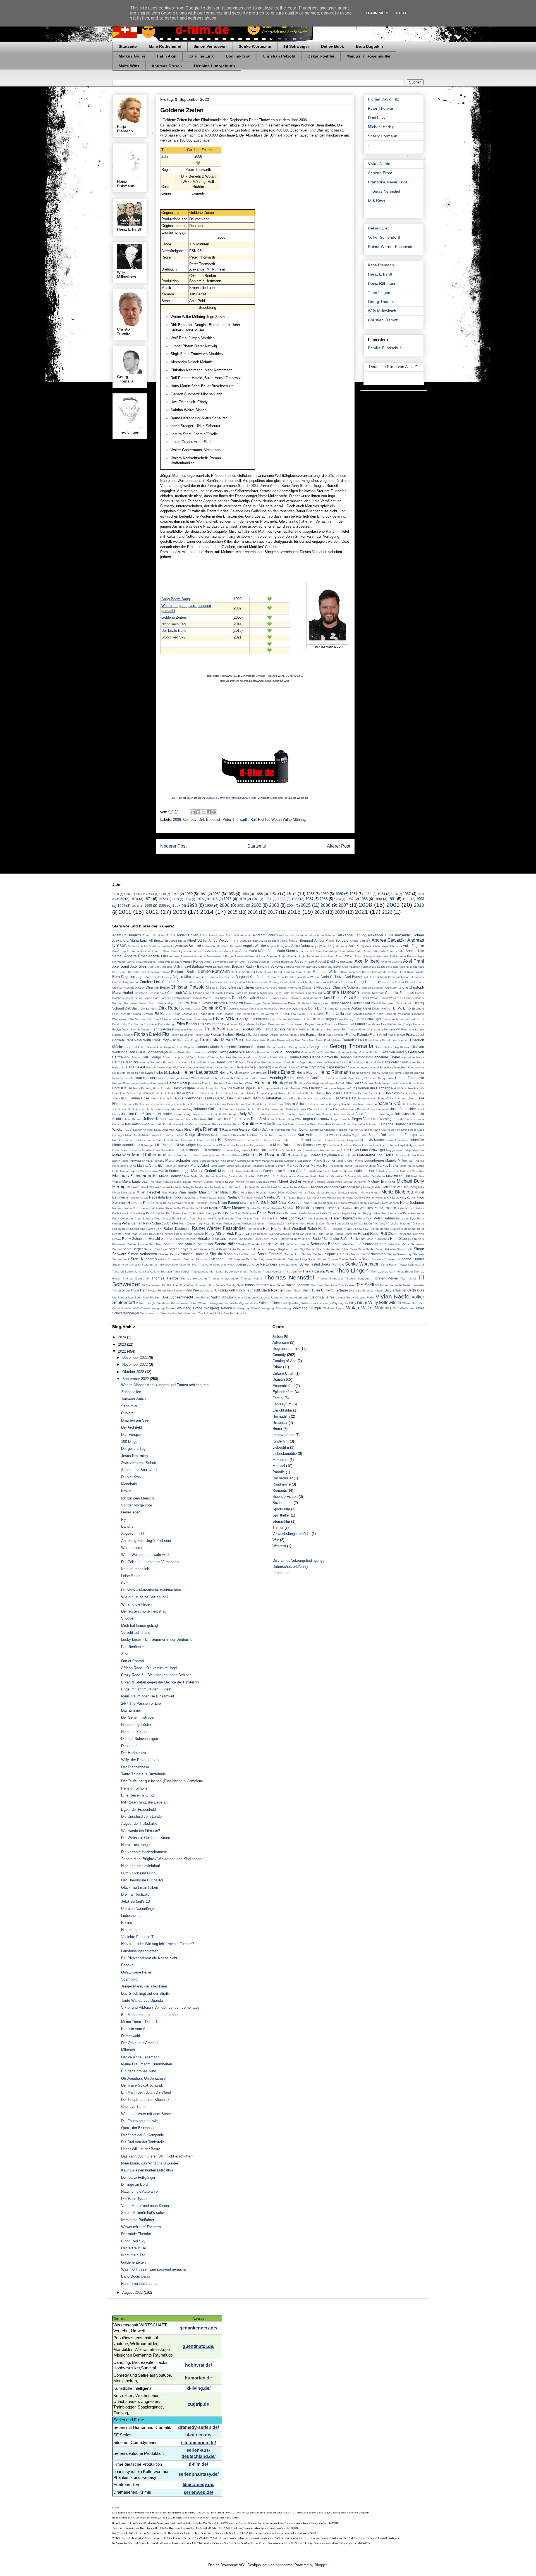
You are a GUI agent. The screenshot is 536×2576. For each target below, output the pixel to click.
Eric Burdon (135, 1024)
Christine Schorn (345, 987)
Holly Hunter (400, 1083)
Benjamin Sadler (184, 972)
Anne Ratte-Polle (375, 951)
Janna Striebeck (161, 1098)
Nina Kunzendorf (315, 1203)
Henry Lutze (386, 1078)
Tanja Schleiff (182, 1272)
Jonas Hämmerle (378, 1109)
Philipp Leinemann (254, 1224)
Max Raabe (230, 1176)
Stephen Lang (297, 1259)
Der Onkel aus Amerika (140, 2043)
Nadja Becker (218, 1198)
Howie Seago (206, 1088)
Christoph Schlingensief (150, 993)
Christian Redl (217, 987)
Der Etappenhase (135, 1767)
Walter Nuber (189, 1303)
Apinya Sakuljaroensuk (141, 962)
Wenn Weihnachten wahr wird (145, 1555)
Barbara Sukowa (270, 966)
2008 (365, 905)
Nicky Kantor (408, 1198)
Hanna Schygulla (324, 1057)
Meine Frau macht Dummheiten (147, 2064)
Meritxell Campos (314, 1182)
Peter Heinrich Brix (265, 1218)
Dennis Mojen (166, 1003)
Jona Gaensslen (336, 1109)
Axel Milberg (367, 961)
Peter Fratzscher (225, 1218)
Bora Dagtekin (369, 46)
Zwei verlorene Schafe (139, 1463)
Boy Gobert (144, 977)
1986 (338, 899)
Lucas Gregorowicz (238, 1150)
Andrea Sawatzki (389, 940)
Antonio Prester (406, 956)
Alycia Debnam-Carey (273, 941)
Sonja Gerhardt (270, 1254)
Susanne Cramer (411, 1259)
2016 (253, 912)
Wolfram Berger (334, 1308)
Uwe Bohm (135, 1297)
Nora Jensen (391, 1203)
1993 (420, 899)
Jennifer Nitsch (155, 1104)
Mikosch (128, 2050)
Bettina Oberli (397, 972)
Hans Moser (340, 1062)
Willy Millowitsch (382, 311)
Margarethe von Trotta (375, 1155)
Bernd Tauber (304, 972)
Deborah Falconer (412, 998)
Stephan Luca (222, 1259)
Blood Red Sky (174, 637)
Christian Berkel (158, 987)
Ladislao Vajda (350, 1135)
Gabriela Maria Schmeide (216, 1047)
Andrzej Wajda (211, 946)
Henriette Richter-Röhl (341, 1078)
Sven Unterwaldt (224, 1265)
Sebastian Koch (351, 1244)
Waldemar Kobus (168, 1303)
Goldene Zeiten (174, 617)
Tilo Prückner (170, 1285)
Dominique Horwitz (261, 1009)
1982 (282, 899)
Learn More (377, 13)
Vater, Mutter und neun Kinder (145, 2206)
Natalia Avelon (253, 1198)
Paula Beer (266, 1213)
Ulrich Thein (293, 1291)
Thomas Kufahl (251, 1279)
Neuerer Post (173, 846)
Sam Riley (156, 1244)
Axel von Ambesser (161, 967)
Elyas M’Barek (254, 1019)
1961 (353, 894)
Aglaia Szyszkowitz (212, 935)
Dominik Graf (238, 56)
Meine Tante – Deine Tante (143, 2022)
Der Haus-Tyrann (135, 2199)
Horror (277, 1429)
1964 (381, 894)
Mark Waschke (255, 1166)
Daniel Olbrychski (246, 998)
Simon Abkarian (386, 1249)
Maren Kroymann (324, 1155)
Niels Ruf (190, 1203)
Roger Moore (325, 1234)
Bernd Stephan (284, 972)
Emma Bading (344, 1019)
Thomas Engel (403, 1272)
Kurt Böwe (276, 1135)
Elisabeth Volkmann (398, 1014)
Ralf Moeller (254, 1229)
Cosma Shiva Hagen (138, 998)
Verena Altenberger (297, 1297)
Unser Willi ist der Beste (141, 2149)
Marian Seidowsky (249, 1161)
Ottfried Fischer (324, 1208)
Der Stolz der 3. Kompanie (143, 2135)
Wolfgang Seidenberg (276, 1308)
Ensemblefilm (283, 1386)
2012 (152, 912)
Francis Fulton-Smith (292, 1035)
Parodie (279, 1472)
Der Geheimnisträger (138, 1717)
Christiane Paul (265, 988)
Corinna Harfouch (341, 992)
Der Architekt (132, 1427)
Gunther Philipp (348, 1052)
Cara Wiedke (311, 977)
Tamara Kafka (143, 1272)
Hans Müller (374, 1062)
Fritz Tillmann (147, 1047)
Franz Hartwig (397, 1035)
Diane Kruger (253, 1003)
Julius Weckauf (219, 1119)
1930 (116, 894)
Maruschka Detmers (249, 1171)
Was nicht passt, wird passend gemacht (154, 2269)
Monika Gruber (370, 1193)
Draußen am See (135, 1420)
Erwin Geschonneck (273, 1024)
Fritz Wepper (186, 1047)
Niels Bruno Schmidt (169, 1203)
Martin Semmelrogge (174, 1171)
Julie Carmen (176, 1119)
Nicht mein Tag (174, 624)
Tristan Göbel (121, 1291)
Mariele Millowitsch (400, 1160)
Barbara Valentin (295, 967)
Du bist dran (131, 1477)
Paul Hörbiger (208, 1213)
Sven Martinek (181, 1265)
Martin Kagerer (130, 1171)
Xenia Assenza (150, 1313)
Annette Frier (158, 956)
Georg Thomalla (382, 302)
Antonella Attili (386, 956)
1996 (162, 906)
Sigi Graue (307, 1249)
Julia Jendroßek (344, 1114)
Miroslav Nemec (266, 1193)
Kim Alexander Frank (367, 1130)
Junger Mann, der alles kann (144, 1986)
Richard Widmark (194, 1234)
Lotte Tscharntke (141, 1150)
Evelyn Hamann (414, 1024)
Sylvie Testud (310, 1264)
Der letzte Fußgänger (138, 2177)
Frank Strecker (335, 1035)
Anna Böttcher (161, 951)
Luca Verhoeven (212, 1150)
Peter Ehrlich (180, 1218)
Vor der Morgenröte (137, 1505)
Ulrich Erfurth (225, 1290)
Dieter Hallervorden (275, 1003)
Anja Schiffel (373, 946)
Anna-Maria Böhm (351, 951)
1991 (392, 899)
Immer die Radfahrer (138, 2220)
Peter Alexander (414, 1213)
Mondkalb (129, 1484)
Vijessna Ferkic (365, 1297)
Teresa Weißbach (251, 1272)
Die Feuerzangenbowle (139, 2121)
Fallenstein (179, 1029)
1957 (291, 894)
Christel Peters (415, 982)
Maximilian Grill (398, 1176)
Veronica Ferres (323, 1297)
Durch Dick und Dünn (138, 1873)
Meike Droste (183, 1182)
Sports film (281, 1509)
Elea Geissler (316, 1014)
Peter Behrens (144, 1218)
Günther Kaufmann (245, 1057)
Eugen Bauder (315, 1024)
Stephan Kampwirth (196, 1259)
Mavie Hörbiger (171, 1176)
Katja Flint (183, 1129)
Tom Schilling (368, 1285)
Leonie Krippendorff (350, 1140)
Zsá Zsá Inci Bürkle (210, 1313)
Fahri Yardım (161, 1029)
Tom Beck (317, 1285)
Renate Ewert (121, 1234)
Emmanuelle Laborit (395, 1019)
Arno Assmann (262, 962)
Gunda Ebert (329, 1052)
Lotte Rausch (121, 1150)
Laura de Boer (152, 1140)
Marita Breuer (235, 1166)
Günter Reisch (197, 1057)
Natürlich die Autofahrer (140, 2191)
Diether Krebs (340, 1003)
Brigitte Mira (182, 977)
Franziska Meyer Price (388, 182)
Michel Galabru (373, 1187)
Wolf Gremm (141, 1308)
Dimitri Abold (404, 1003)
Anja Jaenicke (339, 946)
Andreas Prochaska (161, 946)
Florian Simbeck (223, 1035)
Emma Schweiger (368, 1019)
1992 (406, 899)
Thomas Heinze (165, 1278)
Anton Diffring (344, 956)
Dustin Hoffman (382, 1009)
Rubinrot (128, 1413)
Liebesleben (131, 1512)
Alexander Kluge (381, 935)
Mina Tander (188, 1192)
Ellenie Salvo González (177, 1019)
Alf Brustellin (158, 940)
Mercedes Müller (267, 1182)
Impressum (282, 1573)
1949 (175, 894)
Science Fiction (285, 1497)
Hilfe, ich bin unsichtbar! (141, 1866)
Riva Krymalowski (278, 1234)
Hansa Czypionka (311, 1067)
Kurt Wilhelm (331, 1135)
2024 (123, 1337)
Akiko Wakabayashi (238, 935)
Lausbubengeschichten (140, 1951)
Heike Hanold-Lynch (140, 1073)
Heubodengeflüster (136, 1725)
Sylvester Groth (289, 1265)
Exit (124, 1583)
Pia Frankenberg (295, 1224)
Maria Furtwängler (133, 1161)
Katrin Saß (260, 1129)
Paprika (127, 1965)
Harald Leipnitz (360, 1067)
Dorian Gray (299, 1009)
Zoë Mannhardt (187, 1313)
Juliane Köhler (155, 1119)
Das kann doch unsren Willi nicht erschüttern (157, 2156)
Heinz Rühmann (382, 283)
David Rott (352, 998)
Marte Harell (407, 1166)
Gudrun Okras (310, 1052)
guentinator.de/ (198, 2346)
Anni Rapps (226, 956)
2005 (306, 905)
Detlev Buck (332, 46)
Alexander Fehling (352, 935)
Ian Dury (221, 1088)
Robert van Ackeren (303, 1234)
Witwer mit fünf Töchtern (141, 2227)
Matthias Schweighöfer (135, 1176)
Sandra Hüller (226, 1244)
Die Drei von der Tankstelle (143, 2142)
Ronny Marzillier (186, 1239)
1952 (217, 894)
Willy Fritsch (358, 1303)
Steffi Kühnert (142, 1259)
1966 (394, 894)
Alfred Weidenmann (224, 940)
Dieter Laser (321, 1003)
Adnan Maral (151, 935)
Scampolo (129, 1979)
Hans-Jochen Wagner (221, 1067)
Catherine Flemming (223, 982)
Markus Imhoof (344, 1166)
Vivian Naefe (379, 164)
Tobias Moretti (255, 1285)
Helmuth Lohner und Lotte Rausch (245, 1078)
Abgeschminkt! (133, 1533)
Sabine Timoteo (138, 1244)
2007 (343, 905)
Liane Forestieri (397, 1140)
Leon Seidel (301, 1140)
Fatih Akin (167, 56)
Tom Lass (331, 1285)
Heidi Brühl (119, 1073)
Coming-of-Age (284, 1361)
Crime (277, 1367)
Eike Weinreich (269, 1014)
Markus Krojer (388, 1165)
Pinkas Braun (363, 1224)
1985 (324, 899)
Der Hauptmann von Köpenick (145, 2100)
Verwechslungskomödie (291, 1534)
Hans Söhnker (155, 1067)
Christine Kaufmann (288, 988)
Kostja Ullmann (197, 1135)
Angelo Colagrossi (279, 946)
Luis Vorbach (284, 1150)
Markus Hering (322, 1165)
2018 (294, 912)
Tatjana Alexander (203, 1272)
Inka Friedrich (312, 1088)
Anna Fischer (198, 951)
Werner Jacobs (228, 1303)
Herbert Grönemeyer (153, 1083)
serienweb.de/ (198, 2492)
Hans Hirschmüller (320, 1062)
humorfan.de (198, 2378)
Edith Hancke (225, 1014)
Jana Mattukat (415, 1093)
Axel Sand (121, 966)
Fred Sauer (316, 1040)
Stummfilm (281, 1521)
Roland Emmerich (346, 1234)
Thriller (278, 1528)
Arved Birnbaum (283, 962)
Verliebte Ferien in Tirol (140, 1937)
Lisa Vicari (334, 1145)
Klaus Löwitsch (152, 1135)
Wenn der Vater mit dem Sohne (146, 2114)
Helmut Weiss (190, 1078)
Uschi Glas (416, 1290)
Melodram (280, 1460)
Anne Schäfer (396, 951)
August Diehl (325, 961)
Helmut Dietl (379, 228)
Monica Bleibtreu (349, 1193)
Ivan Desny (127, 1093)
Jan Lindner (377, 1093)
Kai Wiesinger (384, 1119)
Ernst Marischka (249, 1024)
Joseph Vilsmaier (159, 1114)
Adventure (281, 1342)
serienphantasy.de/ (198, 2474)
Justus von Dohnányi (249, 1119)
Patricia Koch (406, 1208)
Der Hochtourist (134, 1753)
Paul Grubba (190, 1213)
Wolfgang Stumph (307, 1308)
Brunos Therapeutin (222, 977)
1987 (350, 899)
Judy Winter (249, 1114)
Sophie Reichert (313, 1254)
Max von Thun (268, 1176)
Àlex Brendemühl (235, 1313)
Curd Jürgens (162, 998)
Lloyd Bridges (407, 1145)
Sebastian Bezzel (325, 1244)
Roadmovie (282, 1484)
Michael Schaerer (278, 1187)
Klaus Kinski (133, 1135)
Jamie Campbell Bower (271, 1093)
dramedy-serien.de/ (198, 2427)
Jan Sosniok (395, 1093)
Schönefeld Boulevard (139, 1470)
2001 (241, 906)
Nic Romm (368, 1198)
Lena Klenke (246, 1140)
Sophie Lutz (292, 1254)
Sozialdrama (376, 1254)
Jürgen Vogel (362, 1119)
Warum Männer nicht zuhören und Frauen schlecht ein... (167, 1385)
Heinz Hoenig (307, 1072)
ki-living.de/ (198, 2388)
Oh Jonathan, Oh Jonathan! (143, 2078)
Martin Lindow (149, 1171)
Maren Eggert (300, 1155)
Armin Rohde (193, 961)
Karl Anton (133, 1124)
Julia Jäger (386, 1114)
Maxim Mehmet (320, 1176)
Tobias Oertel (276, 1285)
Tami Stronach (163, 1272)
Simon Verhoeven (210, 46)
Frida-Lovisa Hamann (396, 1040)
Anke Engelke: (122, 951)
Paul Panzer (226, 1213)
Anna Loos (231, 951)
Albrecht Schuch (265, 935)
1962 (368, 894)
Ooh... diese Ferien (137, 1972)
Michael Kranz (200, 1187)
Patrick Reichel (156, 1213)
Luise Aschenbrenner (326, 1150)
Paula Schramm (330, 1213)
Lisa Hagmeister (254, 1145)
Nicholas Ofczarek (387, 1198)
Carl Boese (353, 977)
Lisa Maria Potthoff (280, 1145)
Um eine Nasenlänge (138, 1909)
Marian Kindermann (223, 1161)
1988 (364, 899)
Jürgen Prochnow (316, 1119)
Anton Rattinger (365, 956)
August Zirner (345, 962)
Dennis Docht (148, 1003)
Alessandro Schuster (323, 935)
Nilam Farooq (228, 1203)
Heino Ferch (229, 1072)
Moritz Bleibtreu (397, 1192)
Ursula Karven (375, 1291)
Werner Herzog (208, 1303)
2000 (224, 905)
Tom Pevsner (347, 1285)
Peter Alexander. (123, 1218)
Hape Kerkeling (338, 1067)
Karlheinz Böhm (210, 1124)
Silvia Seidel (366, 1249)
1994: (135, 906)
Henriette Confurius (310, 1078)
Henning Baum (282, 1078)
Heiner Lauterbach (200, 1072)
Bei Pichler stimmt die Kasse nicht (149, 1958)
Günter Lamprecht (174, 1057)
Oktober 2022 (134, 1372)
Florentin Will (392, 1029)
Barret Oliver (341, 967)
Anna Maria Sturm (281, 951)
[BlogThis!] (198, 812)
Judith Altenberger (226, 1114)
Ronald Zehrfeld (162, 1239)
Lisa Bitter (236, 1145)
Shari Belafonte (200, 1249)
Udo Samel (207, 1291)
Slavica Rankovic (245, 1254)
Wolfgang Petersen (219, 1308)
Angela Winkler (254, 946)
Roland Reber (369, 1234)
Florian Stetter (247, 1035)
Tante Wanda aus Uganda (142, 2000)
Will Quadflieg (292, 1303)
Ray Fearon (371, 1229)
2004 (291, 906)
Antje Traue (306, 956)
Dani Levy (377, 118)
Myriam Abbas (139, 1198)
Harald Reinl (378, 1067)
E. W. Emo (402, 1008)
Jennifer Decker (134, 1104)
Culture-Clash (283, 1373)
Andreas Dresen (167, 66)
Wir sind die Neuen (136, 1604)
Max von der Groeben (294, 1176)
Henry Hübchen (366, 1078)
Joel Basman (137, 1109)
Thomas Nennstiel (384, 191)
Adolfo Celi (168, 935)
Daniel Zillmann (290, 998)
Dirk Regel (377, 200)
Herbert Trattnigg (202, 1083)
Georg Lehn (319, 1047)
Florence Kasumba (371, 1029)
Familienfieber (132, 1647)
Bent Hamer (239, 972)
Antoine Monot (325, 956)
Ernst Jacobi (230, 1024)
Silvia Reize (349, 1249)
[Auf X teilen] (204, 812)
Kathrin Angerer (143, 1130)
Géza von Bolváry (394, 1052)
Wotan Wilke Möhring (289, 820)
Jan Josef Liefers (338, 1093)
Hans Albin (246, 1062)
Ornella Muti (254, 1208)
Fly (124, 1519)
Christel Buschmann (391, 982)
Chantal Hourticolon (316, 982)
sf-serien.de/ (198, 2435)
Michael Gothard (137, 1187)
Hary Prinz (394, 1067)
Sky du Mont (221, 1254)
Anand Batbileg (360, 941)
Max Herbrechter (210, 1176)
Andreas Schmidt (188, 946)
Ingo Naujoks (272, 1088)
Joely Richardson (158, 1109)
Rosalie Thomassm (240, 1239)
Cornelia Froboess (399, 993)
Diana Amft (234, 1003)
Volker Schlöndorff (384, 237)
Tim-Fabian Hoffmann (193, 1285)
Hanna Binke (299, 1057)
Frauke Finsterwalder (281, 1040)
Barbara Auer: (222, 967)
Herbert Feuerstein (409, 1078)
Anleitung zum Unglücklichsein (146, 1541)
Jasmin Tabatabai (266, 1098)
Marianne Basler (272, 1161)
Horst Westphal (184, 1088)
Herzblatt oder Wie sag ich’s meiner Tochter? (157, 1944)
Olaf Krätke (157, 1208)
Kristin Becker (242, 1135)
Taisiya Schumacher (411, 1265)
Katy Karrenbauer (280, 1130)
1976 (214, 899)
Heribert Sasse (224, 1083)
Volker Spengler (146, 1303)
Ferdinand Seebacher (326, 1029)
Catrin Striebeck (248, 982)
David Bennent (311, 998)
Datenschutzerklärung (290, 1567)
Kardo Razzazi (405, 1119)
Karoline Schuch (287, 1124)
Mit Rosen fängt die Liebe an (144, 1802)
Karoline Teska (308, 1124)
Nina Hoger (247, 1203)
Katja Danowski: (164, 1130)
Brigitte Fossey (162, 977)
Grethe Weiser (239, 1052)
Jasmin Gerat (213, 1098)
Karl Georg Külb (152, 1124)
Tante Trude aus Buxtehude (143, 1774)
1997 (176, 906)
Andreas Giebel (138, 946)
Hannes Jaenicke (125, 1062)
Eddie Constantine (185, 1014)
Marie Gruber (345, 1161)
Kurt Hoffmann (309, 1135)
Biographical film (286, 1349)
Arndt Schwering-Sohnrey (221, 962)
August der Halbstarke (139, 1823)
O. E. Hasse (141, 1208)
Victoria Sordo (345, 1297)
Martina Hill (227, 1171)
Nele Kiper (312, 1198)
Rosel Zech (261, 1239)
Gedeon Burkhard (252, 1047)
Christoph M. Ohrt (397, 988)
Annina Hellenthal (246, 956)
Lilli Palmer (164, 1145)
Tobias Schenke (298, 1285)
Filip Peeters (350, 1029)
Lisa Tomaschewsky (311, 1145)
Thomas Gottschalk (136, 1279)
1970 (134, 899)
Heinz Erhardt (380, 274)
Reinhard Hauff (414, 1229)
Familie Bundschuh (385, 348)
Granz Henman (196, 1052)
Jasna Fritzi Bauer (294, 1098)
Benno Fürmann (214, 971)
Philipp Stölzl (276, 1224)
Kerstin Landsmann (323, 1130)
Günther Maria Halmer (273, 1057)
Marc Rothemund (165, 46)
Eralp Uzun (417, 1019)
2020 (340, 912)
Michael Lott (236, 1187)
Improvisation (283, 1435)
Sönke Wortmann (255, 46)
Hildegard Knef (334, 1083)
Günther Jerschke (219, 1057)
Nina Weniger (350, 1203)
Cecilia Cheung (269, 982)
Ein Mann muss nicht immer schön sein (153, 2015)
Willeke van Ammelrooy (316, 1303)
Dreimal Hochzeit (135, 1894)
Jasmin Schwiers (238, 1098)
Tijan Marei (408, 1279)
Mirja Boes (248, 1193)
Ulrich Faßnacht (248, 1290)
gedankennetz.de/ (198, 2328)
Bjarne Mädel (416, 972)
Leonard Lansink (324, 1140)
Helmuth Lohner (210, 1078)
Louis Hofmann (187, 1150)
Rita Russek (259, 1234)
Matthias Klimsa (389, 1171)
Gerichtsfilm (282, 1410)
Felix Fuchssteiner (277, 1029)
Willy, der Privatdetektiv (140, 1760)
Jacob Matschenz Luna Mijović (235, 1093)
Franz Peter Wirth (138, 1040)
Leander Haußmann (220, 1140)
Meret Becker (290, 1181)
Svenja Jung (245, 1264)
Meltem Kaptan (225, 1182)
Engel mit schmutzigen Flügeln (146, 1689)
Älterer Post (338, 846)
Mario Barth (218, 1166)
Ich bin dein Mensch (137, 1498)
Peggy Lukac (372, 1213)
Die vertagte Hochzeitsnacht (144, 1852)
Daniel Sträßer (270, 998)
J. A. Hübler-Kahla (148, 1093)
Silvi (125, 1654)
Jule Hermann (269, 1114)
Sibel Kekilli (219, 1249)
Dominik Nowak (238, 1009)
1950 (189, 894)
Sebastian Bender (297, 1244)
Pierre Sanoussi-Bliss (340, 1224)
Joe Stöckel (120, 1109)
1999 (209, 906)
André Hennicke (232, 946)
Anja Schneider (392, 946)
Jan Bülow (317, 1093)
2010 (419, 905)
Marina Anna (128, 1166)
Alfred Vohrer (197, 940)
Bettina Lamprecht (349, 972)
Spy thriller (281, 1515)
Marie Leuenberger (369, 1160)
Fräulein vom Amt (135, 2029)
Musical (279, 1466)
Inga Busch (254, 1088)
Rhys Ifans (156, 1234)
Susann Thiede (338, 1259)
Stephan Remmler (246, 1259)
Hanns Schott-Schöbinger (198, 1062)
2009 (393, 905)
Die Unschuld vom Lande (141, 1816)
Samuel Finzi (174, 1244)
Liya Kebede (389, 1145)
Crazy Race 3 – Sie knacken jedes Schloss (156, 1675)
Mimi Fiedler (169, 1193)
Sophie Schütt (355, 1254)
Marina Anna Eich (151, 1165)
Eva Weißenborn (392, 1024)
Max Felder (191, 1176)
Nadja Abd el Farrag (195, 1198)
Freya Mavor (373, 1040)
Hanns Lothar (172, 1062)
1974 (188, 899)
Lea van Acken (192, 1140)
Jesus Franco (319, 1104)
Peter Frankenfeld (201, 1218)
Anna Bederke (141, 951)
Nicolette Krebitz (141, 1203)
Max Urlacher (247, 1176)
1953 (231, 894)
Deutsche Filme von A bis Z (393, 367)
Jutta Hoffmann (277, 1119)
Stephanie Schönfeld (272, 1259)
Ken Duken (301, 1129)
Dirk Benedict (209, 820)
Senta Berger (133, 1249)
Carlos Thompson (413, 977)
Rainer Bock (154, 1229)
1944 (151, 894)
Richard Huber (173, 1234)
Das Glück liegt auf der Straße (146, 1993)
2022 (387, 912)
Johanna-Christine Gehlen (239, 1109)
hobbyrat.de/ (198, 2365)
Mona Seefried (326, 1193)
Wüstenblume (132, 1548)
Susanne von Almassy (127, 1265)
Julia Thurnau (133, 1119)
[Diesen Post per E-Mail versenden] (193, 812)
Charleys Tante (133, 2107)
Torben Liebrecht (391, 1285)
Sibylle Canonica (238, 1249)
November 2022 (136, 1364)
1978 (228, 899)
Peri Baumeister (392, 1213)
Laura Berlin (133, 1140)
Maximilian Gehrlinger (371, 1176)
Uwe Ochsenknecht (177, 1297)
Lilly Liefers (204, 1145)
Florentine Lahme (413, 1029)
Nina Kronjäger (291, 1203)
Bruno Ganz (200, 977)
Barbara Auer (202, 966)
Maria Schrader (178, 1160)
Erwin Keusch (295, 1024)
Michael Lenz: (219, 1187)
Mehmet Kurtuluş (162, 1182)
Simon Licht (405, 1249)
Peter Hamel (245, 1218)
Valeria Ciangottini (246, 1297)
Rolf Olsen (389, 1234)
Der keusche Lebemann (140, 2057)
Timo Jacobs (217, 1285)
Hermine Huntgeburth (215, 66)
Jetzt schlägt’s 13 (136, 1901)
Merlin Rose (334, 1182)
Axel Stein (139, 966)
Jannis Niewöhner (187, 1098)
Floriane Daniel (268, 1035)
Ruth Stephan (401, 1239)
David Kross (332, 998)
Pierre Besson (316, 1224)
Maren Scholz (347, 1155)
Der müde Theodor (136, 2234)
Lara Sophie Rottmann (378, 1135)
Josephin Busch (202, 1114)
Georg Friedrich (277, 1047)
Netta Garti (353, 1198)
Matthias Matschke (412, 1171)
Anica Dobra (301, 946)
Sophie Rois (335, 1254)
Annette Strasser (206, 956)
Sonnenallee (131, 1392)
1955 (259, 894)
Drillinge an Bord (134, 2184)
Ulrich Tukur (311, 1290)
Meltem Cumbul (203, 1182)
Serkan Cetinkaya (156, 1249)
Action (278, 1336)
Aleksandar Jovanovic (294, 935)
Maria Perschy (155, 1161)
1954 (245, 894)
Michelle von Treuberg (400, 1187)
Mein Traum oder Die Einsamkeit (148, 1696)
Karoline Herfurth (258, 1124)
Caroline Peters (174, 982)
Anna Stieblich (305, 951)
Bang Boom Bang (176, 599)
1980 (255, 899)
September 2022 (136, 1379)
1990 (378, 899)
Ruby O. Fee (302, 1239)
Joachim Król (388, 1103)
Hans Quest (136, 1067)
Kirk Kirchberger (405, 1130)
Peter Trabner (384, 1218)
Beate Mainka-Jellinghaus (407, 967)
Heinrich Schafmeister (253, 1073)
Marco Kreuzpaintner (207, 1155)
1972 (162, 899)
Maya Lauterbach (136, 1181)
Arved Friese (304, 961)
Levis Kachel (375, 1140)
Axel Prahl (414, 961)
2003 (274, 905)
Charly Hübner (365, 982)
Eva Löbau (357, 1024)
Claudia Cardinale (236, 993)
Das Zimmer (131, 1710)
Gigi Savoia (401, 1047)
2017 (273, 912)
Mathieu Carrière (296, 1171)
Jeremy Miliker (226, 1104)
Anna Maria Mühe (253, 951)
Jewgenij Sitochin (340, 1104)
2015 (233, 912)
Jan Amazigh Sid (299, 1093)
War (276, 1540)
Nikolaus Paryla (207, 1203)
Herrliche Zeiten (134, 1732)
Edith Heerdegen (246, 1014)
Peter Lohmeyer (292, 1218)
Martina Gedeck (204, 1171)
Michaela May (352, 1187)
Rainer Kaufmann (177, 1229)
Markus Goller (132, 56)
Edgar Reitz (207, 1014)
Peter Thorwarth (235, 820)
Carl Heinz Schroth (375, 977)
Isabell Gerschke (402, 1088)
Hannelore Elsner (386, 1057)
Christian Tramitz (383, 320)
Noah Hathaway (370, 1203)
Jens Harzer (190, 1104)
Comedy (190, 820)
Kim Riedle (388, 1130)
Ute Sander (120, 1297)
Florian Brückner (123, 1035)
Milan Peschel (148, 1192)
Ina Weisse (236, 1088)
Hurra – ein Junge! (136, 1845)
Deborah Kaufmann (125, 1003)
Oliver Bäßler (173, 1208)
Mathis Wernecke (320, 1171)
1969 (120, 899)
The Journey (293, 1272)
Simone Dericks (169, 1254)
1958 (310, 894)
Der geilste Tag (133, 1449)
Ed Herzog (163, 1014)
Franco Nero (315, 1035)
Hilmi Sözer (354, 1083)
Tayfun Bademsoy (227, 1272)
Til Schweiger (296, 46)
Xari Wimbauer (403, 1308)
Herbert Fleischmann (125, 1083)
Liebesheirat (131, 1916)
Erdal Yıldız (120, 1024)
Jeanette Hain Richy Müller (375, 1098)
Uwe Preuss (202, 1297)
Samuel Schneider (199, 1244)
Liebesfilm (416, 1140)
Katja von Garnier (236, 1129)
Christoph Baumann (372, 988)
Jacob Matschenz (203, 1093)
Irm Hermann (380, 1088)
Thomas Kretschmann (224, 1279)
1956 (274, 894)
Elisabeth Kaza (373, 1014)
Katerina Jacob (342, 1124)
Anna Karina (215, 951)
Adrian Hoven (187, 935)
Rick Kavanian (238, 1234)
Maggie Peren (395, 1150)
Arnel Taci (245, 962)
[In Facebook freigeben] (209, 812)
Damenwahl (131, 2036)
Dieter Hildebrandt (300, 1003)
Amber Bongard (301, 940)
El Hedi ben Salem (293, 1014)
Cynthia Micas (181, 998)
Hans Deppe (300, 1062)
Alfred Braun (178, 941)
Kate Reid (325, 1124)
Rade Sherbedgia (134, 1229)
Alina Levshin (249, 941)
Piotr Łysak (380, 1224)
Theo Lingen (379, 293)
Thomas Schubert (357, 1279)
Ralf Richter (260, 820)
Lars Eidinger (407, 1135)
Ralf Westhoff (295, 1229)
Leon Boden (282, 1140)
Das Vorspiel (131, 1435)
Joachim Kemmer (363, 1104)
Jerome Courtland (247, 1104)
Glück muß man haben (140, 1887)
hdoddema (284, 2565)
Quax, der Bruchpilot (138, 2128)
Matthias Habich (366, 1171)
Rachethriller (283, 1478)
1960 (339, 894)
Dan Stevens (222, 998)
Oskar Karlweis (272, 1208)
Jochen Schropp (413, 1104)
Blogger (321, 2565)
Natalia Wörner (275, 1197)
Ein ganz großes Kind (139, 2071)
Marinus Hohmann (177, 1166)
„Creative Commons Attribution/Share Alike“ (232, 798)
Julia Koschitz (405, 1114)
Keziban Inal (344, 1130)
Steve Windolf (317, 1259)
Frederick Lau (353, 1040)
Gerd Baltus (384, 1047)
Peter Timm (366, 1218)
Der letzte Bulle (174, 631)
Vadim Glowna (222, 1297)
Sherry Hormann (383, 136)
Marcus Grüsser (232, 1155)
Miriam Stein (230, 1192)
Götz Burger (132, 1057)
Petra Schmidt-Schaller (161, 1223)
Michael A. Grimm (355, 1182)
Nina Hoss (267, 1202)
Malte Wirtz (129, 66)
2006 (177, 820)
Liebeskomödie (124, 1145)
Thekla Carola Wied (318, 1271)
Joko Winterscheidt (312, 1109)
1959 (325, 894)
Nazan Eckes (296, 1198)
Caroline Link (201, 56)
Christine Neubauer (317, 987)
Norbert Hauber (122, 1208)
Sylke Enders (266, 1264)
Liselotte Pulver (351, 1145)
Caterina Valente (198, 982)
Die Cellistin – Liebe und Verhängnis (150, 1562)
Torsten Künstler (413, 1285)
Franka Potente (357, 1035)
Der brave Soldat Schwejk (142, 2085)
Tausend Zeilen (133, 1399)
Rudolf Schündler (326, 1239)
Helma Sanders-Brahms (409, 1073)
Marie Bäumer (324, 1160)
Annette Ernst (380, 173)
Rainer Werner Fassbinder (391, 247)
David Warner (371, 998)
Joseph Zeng (182, 1114)
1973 (176, 899)
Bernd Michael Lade (260, 972)
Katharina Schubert (365, 1124)
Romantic (280, 1490)
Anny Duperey (268, 956)
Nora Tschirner (412, 1203)
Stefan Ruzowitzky (399, 1254)
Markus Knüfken (365, 1166)
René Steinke (139, 1234)
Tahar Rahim (389, 1265)
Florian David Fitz (383, 99)
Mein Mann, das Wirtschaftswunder (150, 2163)
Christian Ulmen (241, 987)
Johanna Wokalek (207, 1109)
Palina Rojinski (385, 1208)
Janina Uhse (139, 1098)
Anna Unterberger (327, 951)
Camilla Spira (294, 977)
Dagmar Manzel (202, 998)
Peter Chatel (163, 1218)
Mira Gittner (209, 1192)
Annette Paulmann (181, 956)
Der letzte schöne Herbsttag (144, 1611)
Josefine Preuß (133, 1114)
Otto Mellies (344, 1208)
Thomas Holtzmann (194, 1279)
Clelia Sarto (282, 993)
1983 (295, 899)
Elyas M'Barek (227, 1019)
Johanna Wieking (181, 1109)
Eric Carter (150, 1024)
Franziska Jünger (188, 1040)
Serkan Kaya (179, 1249)
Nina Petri (333, 1203)
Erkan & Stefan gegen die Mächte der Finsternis (160, 1682)
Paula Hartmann (287, 1213)
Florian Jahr (202, 1035)
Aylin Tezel (183, 966)
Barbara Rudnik (244, 966)
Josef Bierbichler (403, 1109)
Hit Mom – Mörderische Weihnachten (151, 1590)
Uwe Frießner (152, 1297)
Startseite (128, 46)
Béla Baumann (274, 977)
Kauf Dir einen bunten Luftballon (147, 2170)
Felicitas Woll (251, 1029)
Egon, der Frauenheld (138, 1810)
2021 (362, 912)
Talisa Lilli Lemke (123, 1272)
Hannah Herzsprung (355, 1057)
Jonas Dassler (357, 1109)
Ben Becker (120, 972)
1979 (242, 899)
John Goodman (268, 1109)
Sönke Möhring (332, 1264)
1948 (162, 894)
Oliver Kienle (190, 1208)
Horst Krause (122, 1088)
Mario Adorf (200, 1165)
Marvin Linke (272, 1171)
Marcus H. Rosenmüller (368, 56)
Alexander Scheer (409, 935)
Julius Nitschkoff (196, 1119)
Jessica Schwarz (296, 1104)
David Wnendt (390, 998)
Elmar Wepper (203, 1019)
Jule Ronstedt (288, 1114)
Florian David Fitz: (182, 1035)
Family (278, 1398)
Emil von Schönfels (279, 1019)
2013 (180, 912)
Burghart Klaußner (250, 977)
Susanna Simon (360, 1259)
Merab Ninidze (245, 1182)
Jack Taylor (168, 1093)
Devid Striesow (213, 1003)
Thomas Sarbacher (330, 1279)
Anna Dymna (180, 951)
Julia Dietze (306, 1114)
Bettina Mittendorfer (375, 972)
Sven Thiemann (202, 1265)
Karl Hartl (169, 1124)
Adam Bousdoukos (127, 935)
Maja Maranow (415, 1150)
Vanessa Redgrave (271, 1297)
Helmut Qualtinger (168, 1078)
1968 (421, 894)
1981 (268, 899)
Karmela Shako (230, 1124)
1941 (139, 894)
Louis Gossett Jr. (164, 1150)
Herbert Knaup (179, 1083)
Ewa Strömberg (141, 1029)
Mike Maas (128, 1193)
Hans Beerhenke (265, 1062)
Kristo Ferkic (260, 1135)
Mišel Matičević (288, 1193)
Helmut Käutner (143, 1078)
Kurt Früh (290, 1135)
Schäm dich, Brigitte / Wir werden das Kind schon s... (165, 1859)
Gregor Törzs (216, 1052)
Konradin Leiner (173, 1135)
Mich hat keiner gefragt (140, 1626)
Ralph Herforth (319, 1229)
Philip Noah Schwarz (209, 1224)
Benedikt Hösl (137, 972)
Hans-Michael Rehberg (253, 1067)
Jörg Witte (295, 1119)
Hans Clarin (284, 1062)
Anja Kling (356, 946)
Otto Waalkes (363, 1208)
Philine (127, 1923)
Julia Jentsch (367, 1114)
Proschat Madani (399, 1224)
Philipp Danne (232, 1224)
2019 (320, 912)
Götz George (151, 1057)
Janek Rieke (120, 1098)
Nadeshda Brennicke (165, 1197)
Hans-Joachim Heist (193, 1067)
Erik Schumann (210, 1024)
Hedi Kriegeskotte (413, 1067)
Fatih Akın (233, 1029)
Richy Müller (215, 1234)
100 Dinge (129, 1442)
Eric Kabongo (167, 1024)
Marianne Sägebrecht (298, 1161)
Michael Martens (256, 1187)
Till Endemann (151, 1285)
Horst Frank (416, 1083)
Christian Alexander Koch (128, 988)
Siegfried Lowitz (288, 1249)
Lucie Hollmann (263, 1150)
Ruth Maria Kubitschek (374, 1239)
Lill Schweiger (145, 1145)
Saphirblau (130, 1406)
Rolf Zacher (405, 1234)
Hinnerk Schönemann (377, 1083)
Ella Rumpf (154, 1019)
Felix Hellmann (302, 1029)
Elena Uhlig (335, 1014)
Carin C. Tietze (332, 977)
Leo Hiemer (264, 1140)
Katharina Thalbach (393, 1124)
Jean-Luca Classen (320, 1098)
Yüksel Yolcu (168, 1313)
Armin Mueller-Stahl (169, 962)
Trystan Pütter (157, 1291)
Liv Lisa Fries (371, 1145)
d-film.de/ (198, 2464)
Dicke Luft (129, 1746)
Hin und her (130, 1930)
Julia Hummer (324, 1114)
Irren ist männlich (135, 1569)
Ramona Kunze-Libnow (347, 1229)
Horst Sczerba (162, 1088)
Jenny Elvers (173, 1104)
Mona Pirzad (307, 1193)
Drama (278, 1380)
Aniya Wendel (320, 946)
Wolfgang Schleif (248, 1308)
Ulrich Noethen (273, 1290)
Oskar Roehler (321, 56)
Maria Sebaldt (201, 1161)
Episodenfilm (283, 1392)
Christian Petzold (279, 56)
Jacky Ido (183, 1093)
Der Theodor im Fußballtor (142, 1880)
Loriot (420, 1145)
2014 (207, 912)
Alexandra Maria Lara (130, 940)
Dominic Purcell (191, 1009)
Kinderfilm (281, 1441)
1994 (121, 906)
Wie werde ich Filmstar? (141, 1831)
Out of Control (132, 1661)
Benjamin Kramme (159, 972)
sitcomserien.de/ (198, 2443)
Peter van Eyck (406, 1218)
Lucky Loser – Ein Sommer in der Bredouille (157, 1639)
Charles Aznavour (341, 982)
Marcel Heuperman (180, 1155)
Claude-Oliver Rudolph (208, 993)
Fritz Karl (131, 1047)
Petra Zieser (187, 1224)
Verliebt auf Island (136, 1633)
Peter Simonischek (318, 1218)
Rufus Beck (349, 1239)
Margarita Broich (405, 1155)
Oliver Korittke (210, 1208)
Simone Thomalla (195, 1254)
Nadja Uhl (235, 1197)
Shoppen (128, 1618)
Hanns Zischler (227, 1062)
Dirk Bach (132, 1008)
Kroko (126, 1491)
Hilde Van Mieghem (311, 1083)
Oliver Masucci (234, 1208)
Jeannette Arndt (405, 1098)
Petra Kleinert (132, 1223)
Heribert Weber (244, 1083)
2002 (256, 905)
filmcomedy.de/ (198, 2485)
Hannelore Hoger (413, 1057)
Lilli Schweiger (185, 1145)
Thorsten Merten (385, 1278)
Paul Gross (173, 1213)
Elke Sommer (137, 1019)
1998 (192, 905)
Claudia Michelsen (261, 993)
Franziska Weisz (256, 1040)
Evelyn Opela (121, 1029)
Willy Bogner (340, 1303)
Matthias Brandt (342, 1171)
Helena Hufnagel (382, 1073)
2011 (125, 912)
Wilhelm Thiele (270, 1303)
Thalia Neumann (274, 1272)
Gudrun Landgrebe (285, 1052)
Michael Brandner (381, 1181)
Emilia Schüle (301, 1019)
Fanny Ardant (196, 1029)
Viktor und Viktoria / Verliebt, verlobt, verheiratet (160, 2007)
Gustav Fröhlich (369, 1052)
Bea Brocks (382, 967)
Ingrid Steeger (291, 1088)
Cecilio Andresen (291, 982)
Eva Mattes (373, 1024)
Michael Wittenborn (326, 1187)
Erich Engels (187, 1024)
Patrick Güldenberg (132, 1213)
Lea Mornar (172, 1140)
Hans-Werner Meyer (284, 1067)
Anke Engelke (413, 946)
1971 (148, 899)
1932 (127, 894)
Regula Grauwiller (391, 1229)
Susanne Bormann (384, 1259)
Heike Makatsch (167, 1072)
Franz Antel (378, 1035)
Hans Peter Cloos (395, 1062)
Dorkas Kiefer (361, 1008)
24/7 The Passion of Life (141, 1703)
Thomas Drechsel (382, 1272)
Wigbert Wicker (248, 1303)
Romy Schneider (135, 1239)
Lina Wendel (221, 1145)
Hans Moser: (357, 1062)
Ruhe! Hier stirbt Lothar (140, 2284)
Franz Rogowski (164, 1040)
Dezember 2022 (136, 1358)
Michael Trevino (300, 1187)
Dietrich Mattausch (383, 1003)
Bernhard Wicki (325, 972)
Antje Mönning (288, 956)
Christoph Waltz (180, 993)
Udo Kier (192, 1290)
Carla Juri (394, 977)
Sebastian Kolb (375, 1244)
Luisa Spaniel (303, 1150)
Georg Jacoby (298, 1047)
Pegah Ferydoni (352, 1213)
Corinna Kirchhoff (372, 993)
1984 (309, 899)
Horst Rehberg (143, 1088)
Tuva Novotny (176, 1291)
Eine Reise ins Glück (138, 1795)
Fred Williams (332, 1040)
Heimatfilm (281, 1416)
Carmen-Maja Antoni (125, 982)
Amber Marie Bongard (332, 940)
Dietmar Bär (361, 1003)
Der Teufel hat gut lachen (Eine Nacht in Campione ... (164, 1781)
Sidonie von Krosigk (264, 1249)
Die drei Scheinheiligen (140, 1739)
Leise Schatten (133, 1576)
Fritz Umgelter (166, 1047)
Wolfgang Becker (163, 1308)
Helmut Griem (121, 1078)
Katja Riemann (381, 265)
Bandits (127, 1526)
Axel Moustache (392, 962)
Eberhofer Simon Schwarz (136, 1014)
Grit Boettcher (260, 1052)
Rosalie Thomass (212, 1239)
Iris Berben (361, 1088)
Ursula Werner (395, 1290)
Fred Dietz (301, 1040)
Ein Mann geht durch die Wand (146, 2092)
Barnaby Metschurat (319, 967)
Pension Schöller (135, 1788)
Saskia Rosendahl (250, 1244)
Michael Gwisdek (160, 1187)
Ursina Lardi (357, 1291)
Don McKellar (282, 1009)
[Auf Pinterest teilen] (214, 812)
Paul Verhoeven (246, 1213)
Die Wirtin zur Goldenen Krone (146, 1838)
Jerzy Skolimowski (271, 1104)
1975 (200, 899)
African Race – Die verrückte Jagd (149, 1668)
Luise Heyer (350, 1150)
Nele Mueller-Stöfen (333, 1198)
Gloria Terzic (177, 1052)
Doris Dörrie (317, 1008)
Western (279, 1546)
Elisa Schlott (354, 1014)
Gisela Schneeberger (152, 1052)
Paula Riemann (309, 1213)
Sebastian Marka (399, 1244)
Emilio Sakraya (322, 1019)
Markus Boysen (275, 1166)
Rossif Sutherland (281, 1239)
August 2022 (133, 2292)
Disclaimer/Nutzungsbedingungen (299, 1560)
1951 (203, 894)
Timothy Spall (235, 1285)
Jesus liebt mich (134, 1456)
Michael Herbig (381, 127)
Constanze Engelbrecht (306, 993)
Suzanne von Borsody (156, 1265)
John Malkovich (289, 1109)
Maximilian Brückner (343, 1176)
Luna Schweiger (373, 1150)
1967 (407, 894)
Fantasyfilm (282, 1404)
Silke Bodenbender (328, 1249)
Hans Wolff (173, 1067)
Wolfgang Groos (190, 1308)
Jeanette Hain (345, 1098)
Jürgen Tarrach (340, 1119)
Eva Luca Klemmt (336, 1024)
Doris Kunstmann (338, 1009)
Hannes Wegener (151, 1062)
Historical (280, 1423)
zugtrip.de (198, 2404)
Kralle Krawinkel (221, 1135)
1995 (148, 906)
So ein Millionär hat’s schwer (144, 2213)
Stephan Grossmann (169, 1259)
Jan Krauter (360, 1093)
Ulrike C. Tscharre (335, 1290)
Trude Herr (139, 1290)
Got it (401, 13)
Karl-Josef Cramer (187, 1124)
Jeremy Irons (207, 1104)
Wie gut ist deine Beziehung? (145, 1597)
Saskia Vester (274, 1244)
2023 (123, 1344)
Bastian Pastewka (362, 967)
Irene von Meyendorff (338, 1088)
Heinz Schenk (361, 1073)
